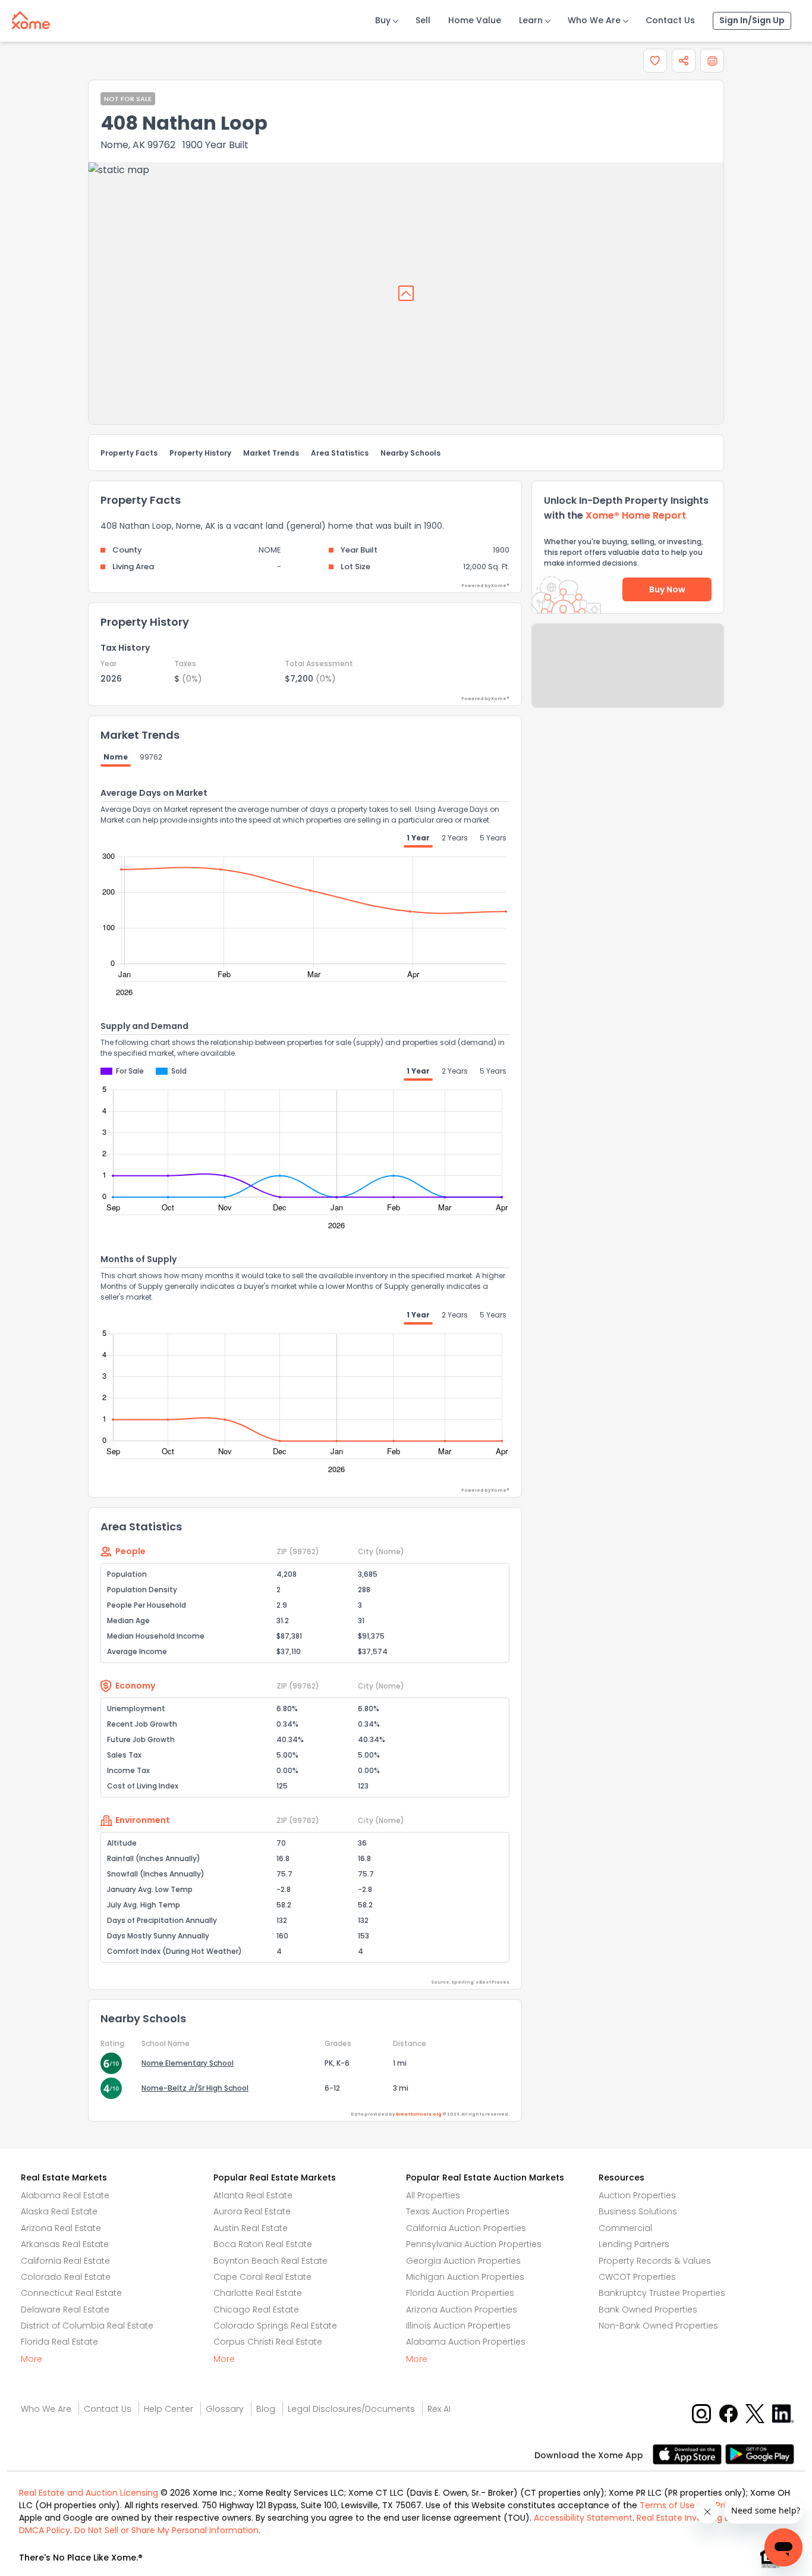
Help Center (169, 2409)
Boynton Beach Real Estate (270, 2261)
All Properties (433, 2195)
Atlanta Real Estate (253, 2195)
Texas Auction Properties (458, 2211)
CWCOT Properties (637, 2277)
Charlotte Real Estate (258, 2293)
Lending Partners (634, 2244)
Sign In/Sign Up (752, 20)
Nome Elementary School (188, 2063)
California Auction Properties (466, 2228)
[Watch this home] (655, 61)
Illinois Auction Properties (458, 2326)
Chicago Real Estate (256, 2310)
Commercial (625, 2228)
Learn (531, 20)
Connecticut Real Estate (71, 2293)
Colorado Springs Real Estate (275, 2326)
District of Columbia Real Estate (87, 2326)
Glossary (225, 2409)
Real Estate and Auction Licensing (89, 2493)
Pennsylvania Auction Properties (474, 2244)
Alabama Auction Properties (466, 2342)
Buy (383, 20)
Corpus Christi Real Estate (268, 2342)
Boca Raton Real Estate (263, 2244)
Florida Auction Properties (460, 2293)
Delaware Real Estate (65, 2310)
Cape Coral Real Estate (262, 2277)
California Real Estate (65, 2261)
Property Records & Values (655, 2261)
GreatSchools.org (418, 2114)
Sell (423, 20)
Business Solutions (638, 2211)
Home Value (475, 20)
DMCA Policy (45, 2530)
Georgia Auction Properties (463, 2261)
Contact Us (670, 20)
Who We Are (594, 20)
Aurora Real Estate (252, 2211)
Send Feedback (628, 677)
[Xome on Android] (760, 2453)
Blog (266, 2409)
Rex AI (439, 2409)
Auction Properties (637, 2195)
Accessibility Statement (583, 2518)
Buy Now (667, 589)
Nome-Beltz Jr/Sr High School (195, 2088)
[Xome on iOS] (689, 2453)
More (32, 2359)
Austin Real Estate (251, 2228)
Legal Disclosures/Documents (351, 2409)
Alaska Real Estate (59, 2211)
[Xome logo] (31, 18)
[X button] (756, 2413)
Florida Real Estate (59, 2342)
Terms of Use (667, 2505)
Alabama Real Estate (65, 2195)
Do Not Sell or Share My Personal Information (166, 2530)
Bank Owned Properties (648, 2310)
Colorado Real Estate (66, 2277)
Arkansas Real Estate (65, 2244)
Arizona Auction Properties (462, 2310)
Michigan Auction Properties (465, 2277)
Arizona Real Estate (61, 2228)
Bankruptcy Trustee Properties (662, 2293)
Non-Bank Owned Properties (658, 2326)
